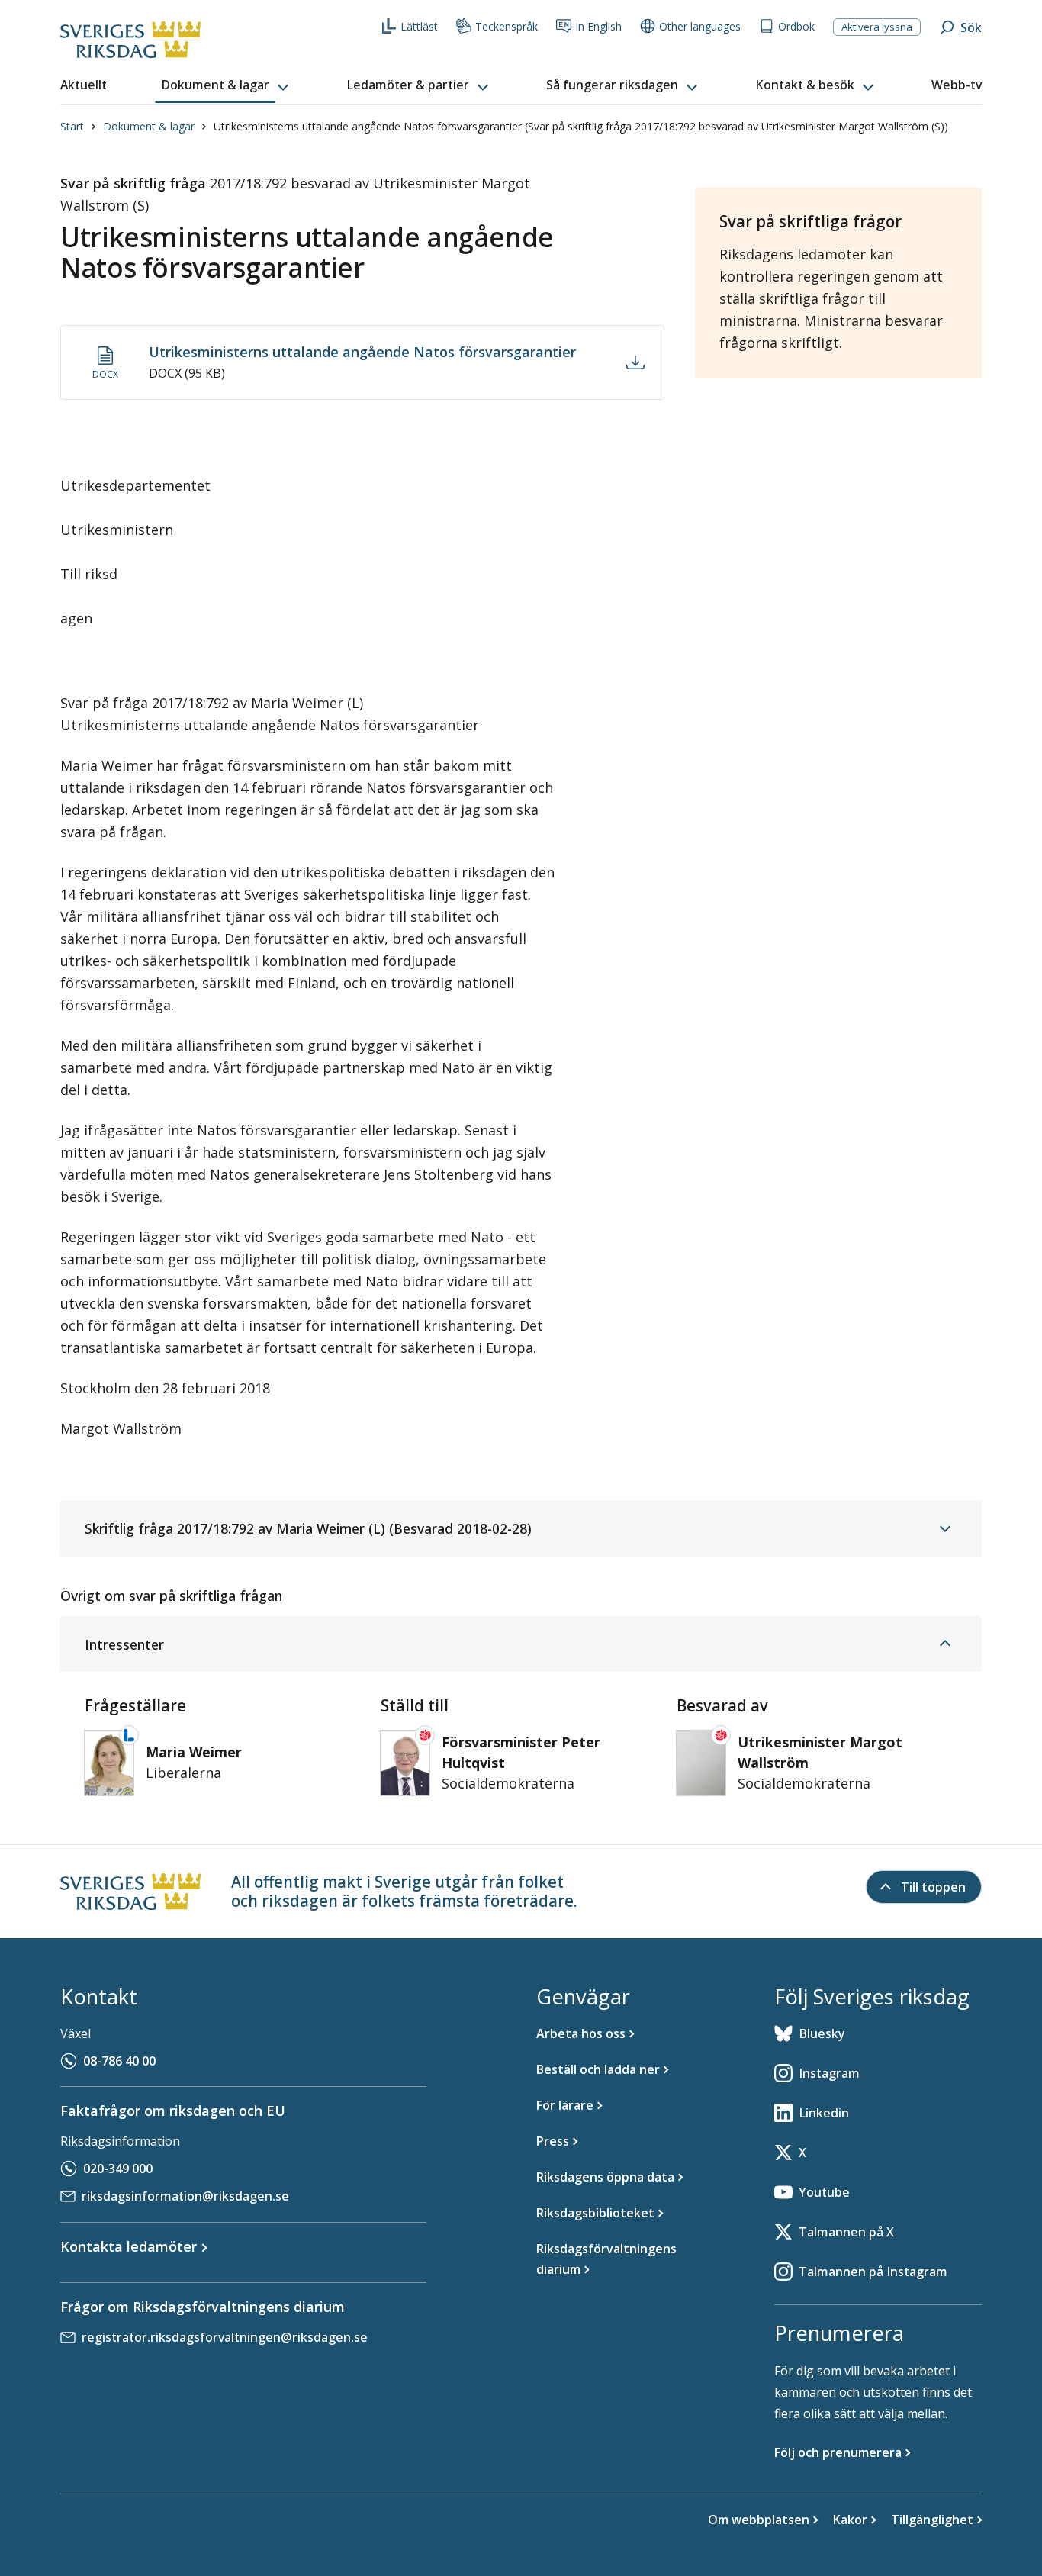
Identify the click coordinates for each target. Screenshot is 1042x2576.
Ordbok (796, 26)
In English (598, 26)
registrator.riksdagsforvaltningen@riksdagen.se (225, 2337)
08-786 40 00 (119, 2061)
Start (72, 126)
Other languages (700, 26)
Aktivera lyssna (877, 27)
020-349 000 (118, 2169)
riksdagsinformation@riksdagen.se (185, 2196)
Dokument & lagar (149, 126)
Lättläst (419, 26)
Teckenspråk (507, 26)
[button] (227, 85)
